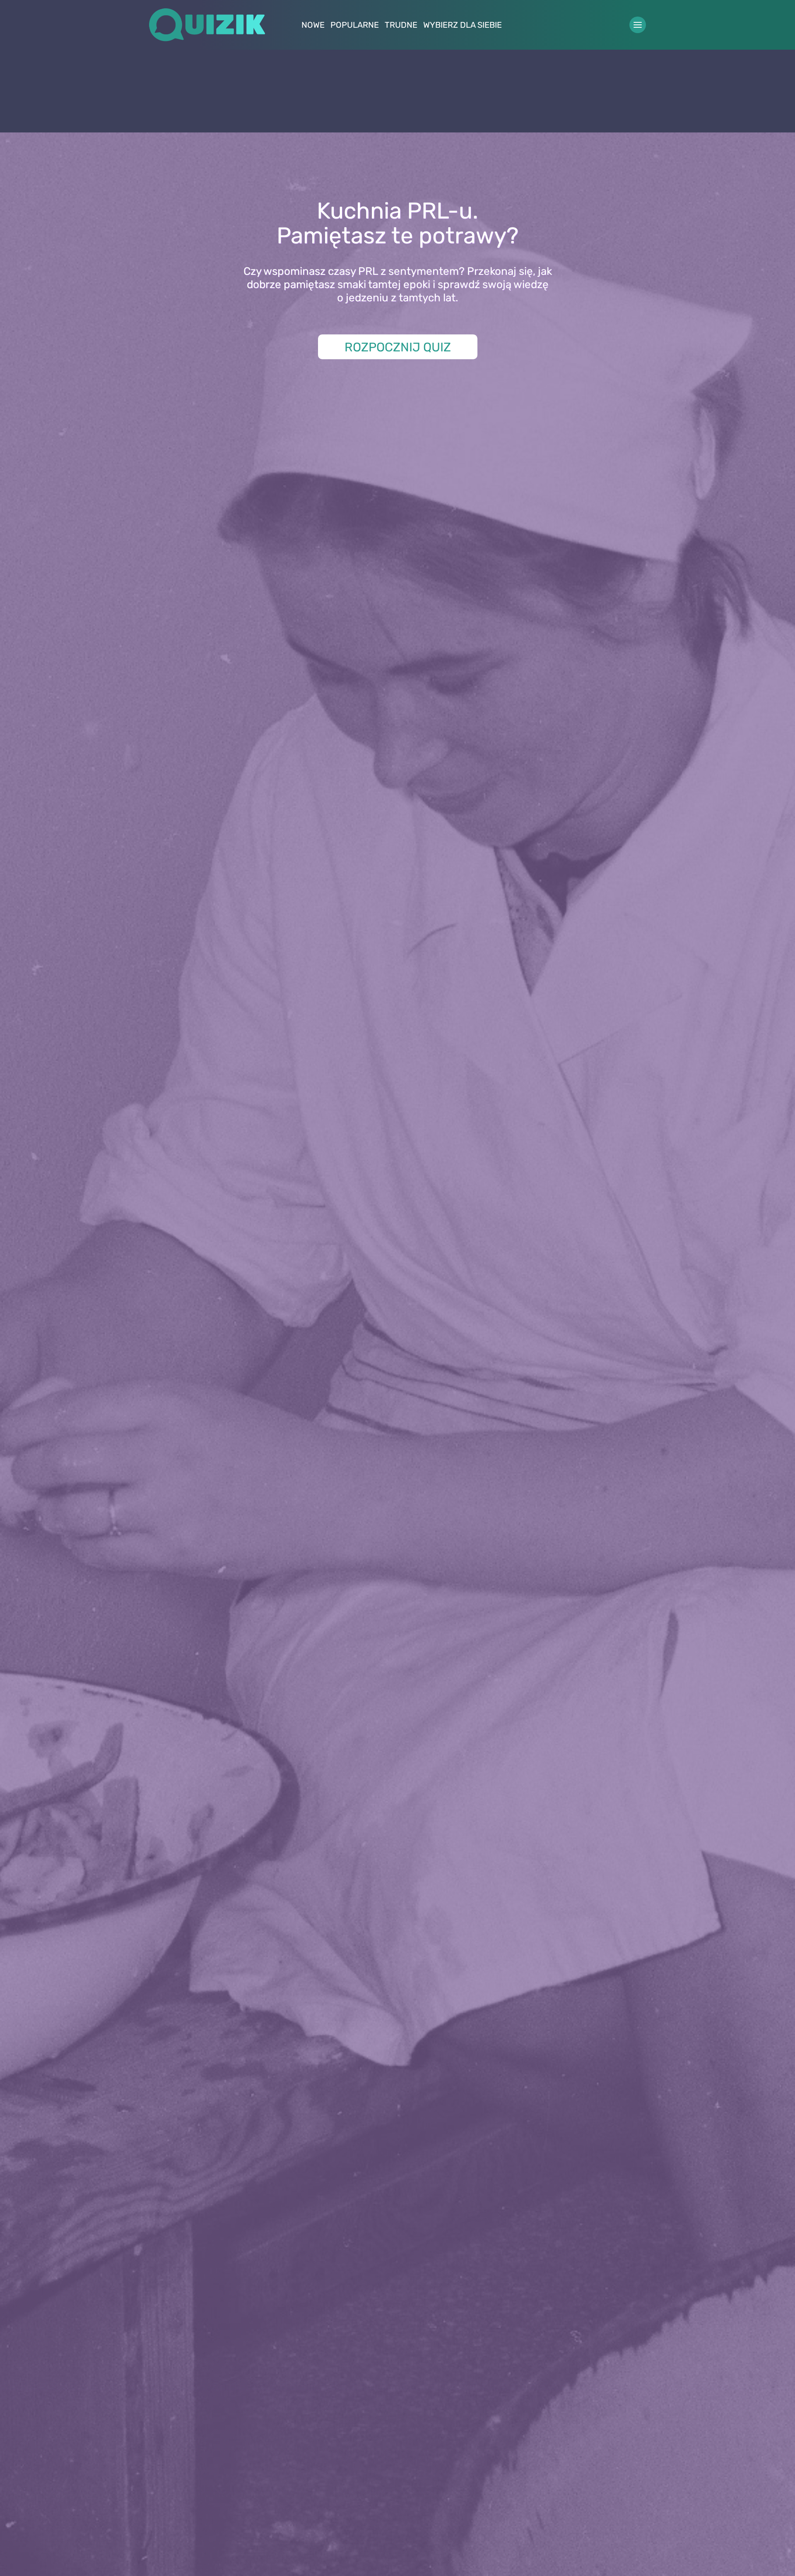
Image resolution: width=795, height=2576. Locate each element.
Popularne (355, 25)
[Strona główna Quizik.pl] (207, 25)
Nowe (313, 25)
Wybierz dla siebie (463, 25)
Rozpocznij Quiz (398, 347)
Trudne (401, 25)
